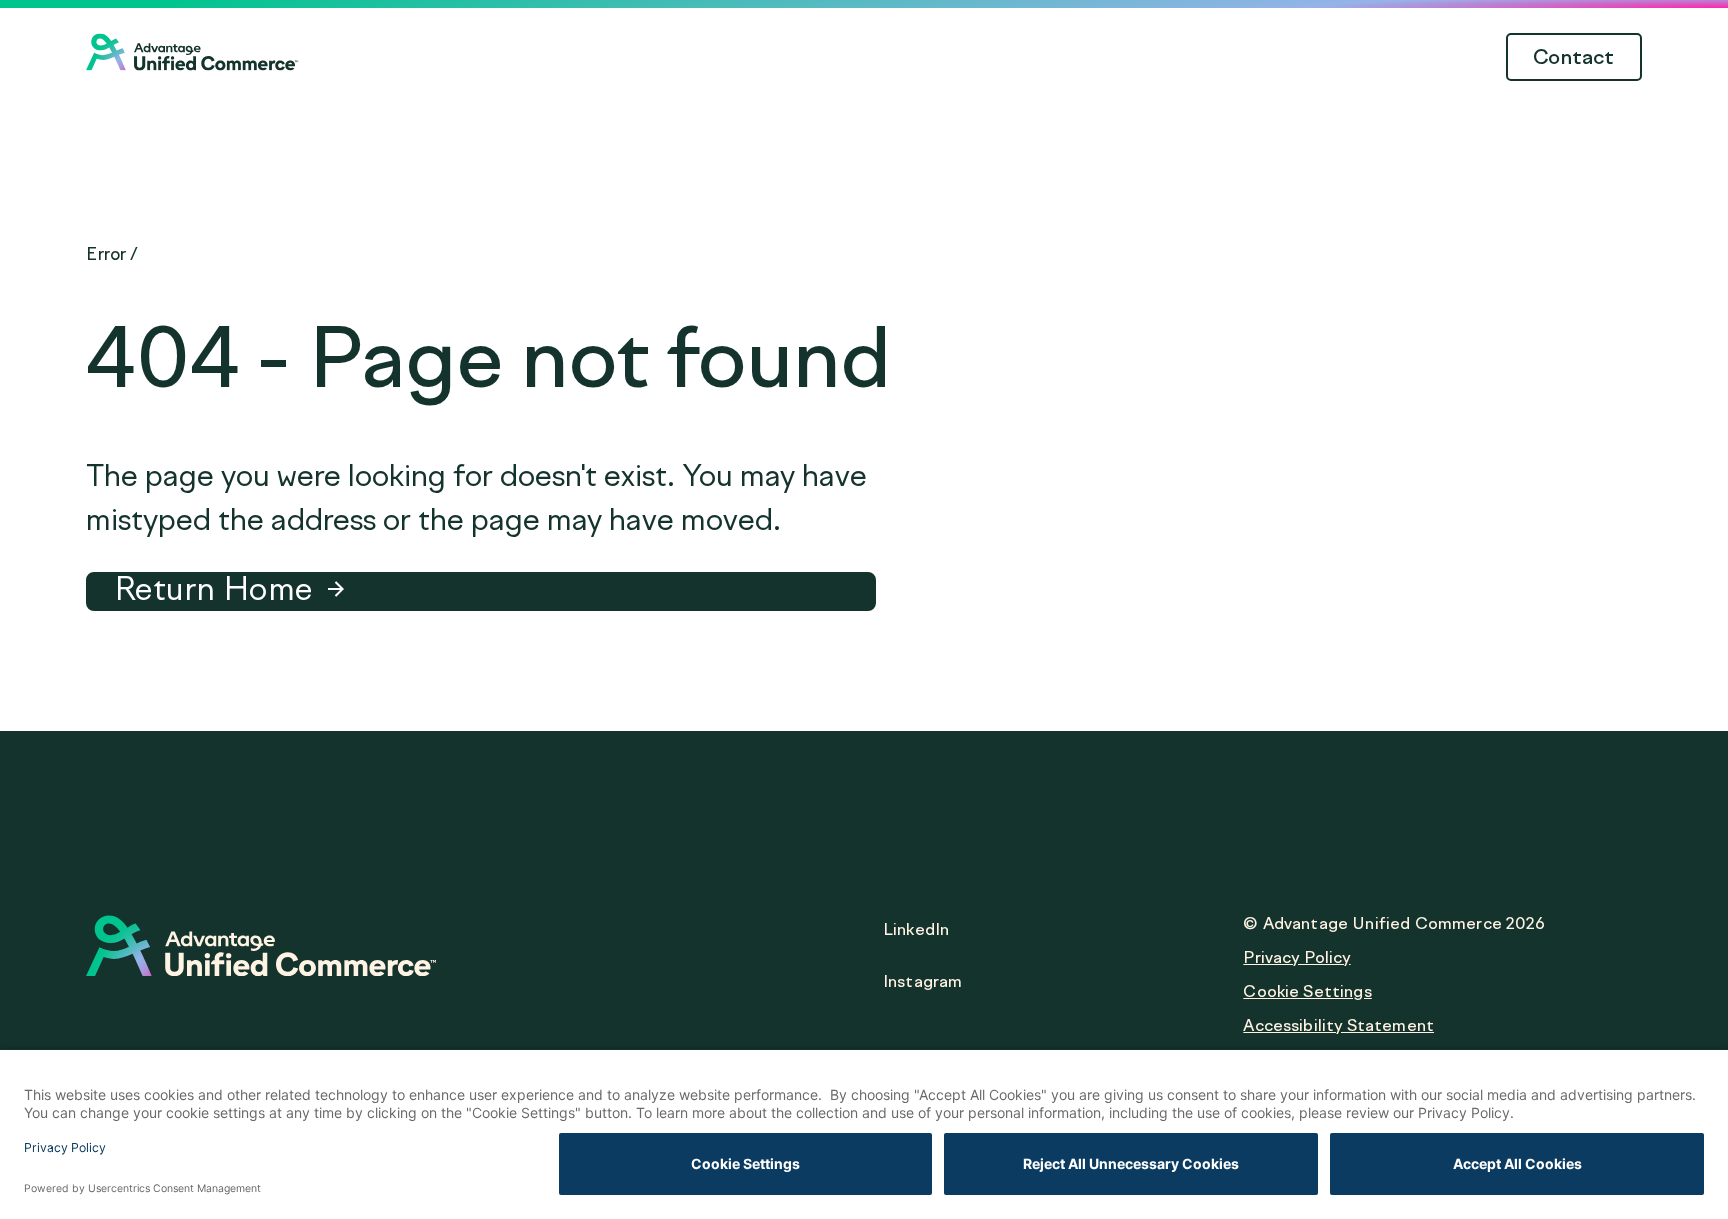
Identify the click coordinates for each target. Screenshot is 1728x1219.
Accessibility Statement (1338, 1025)
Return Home (213, 589)
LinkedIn (916, 929)
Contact (1574, 57)
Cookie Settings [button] (1307, 991)
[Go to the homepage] (192, 64)
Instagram (922, 981)
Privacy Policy (1296, 957)
